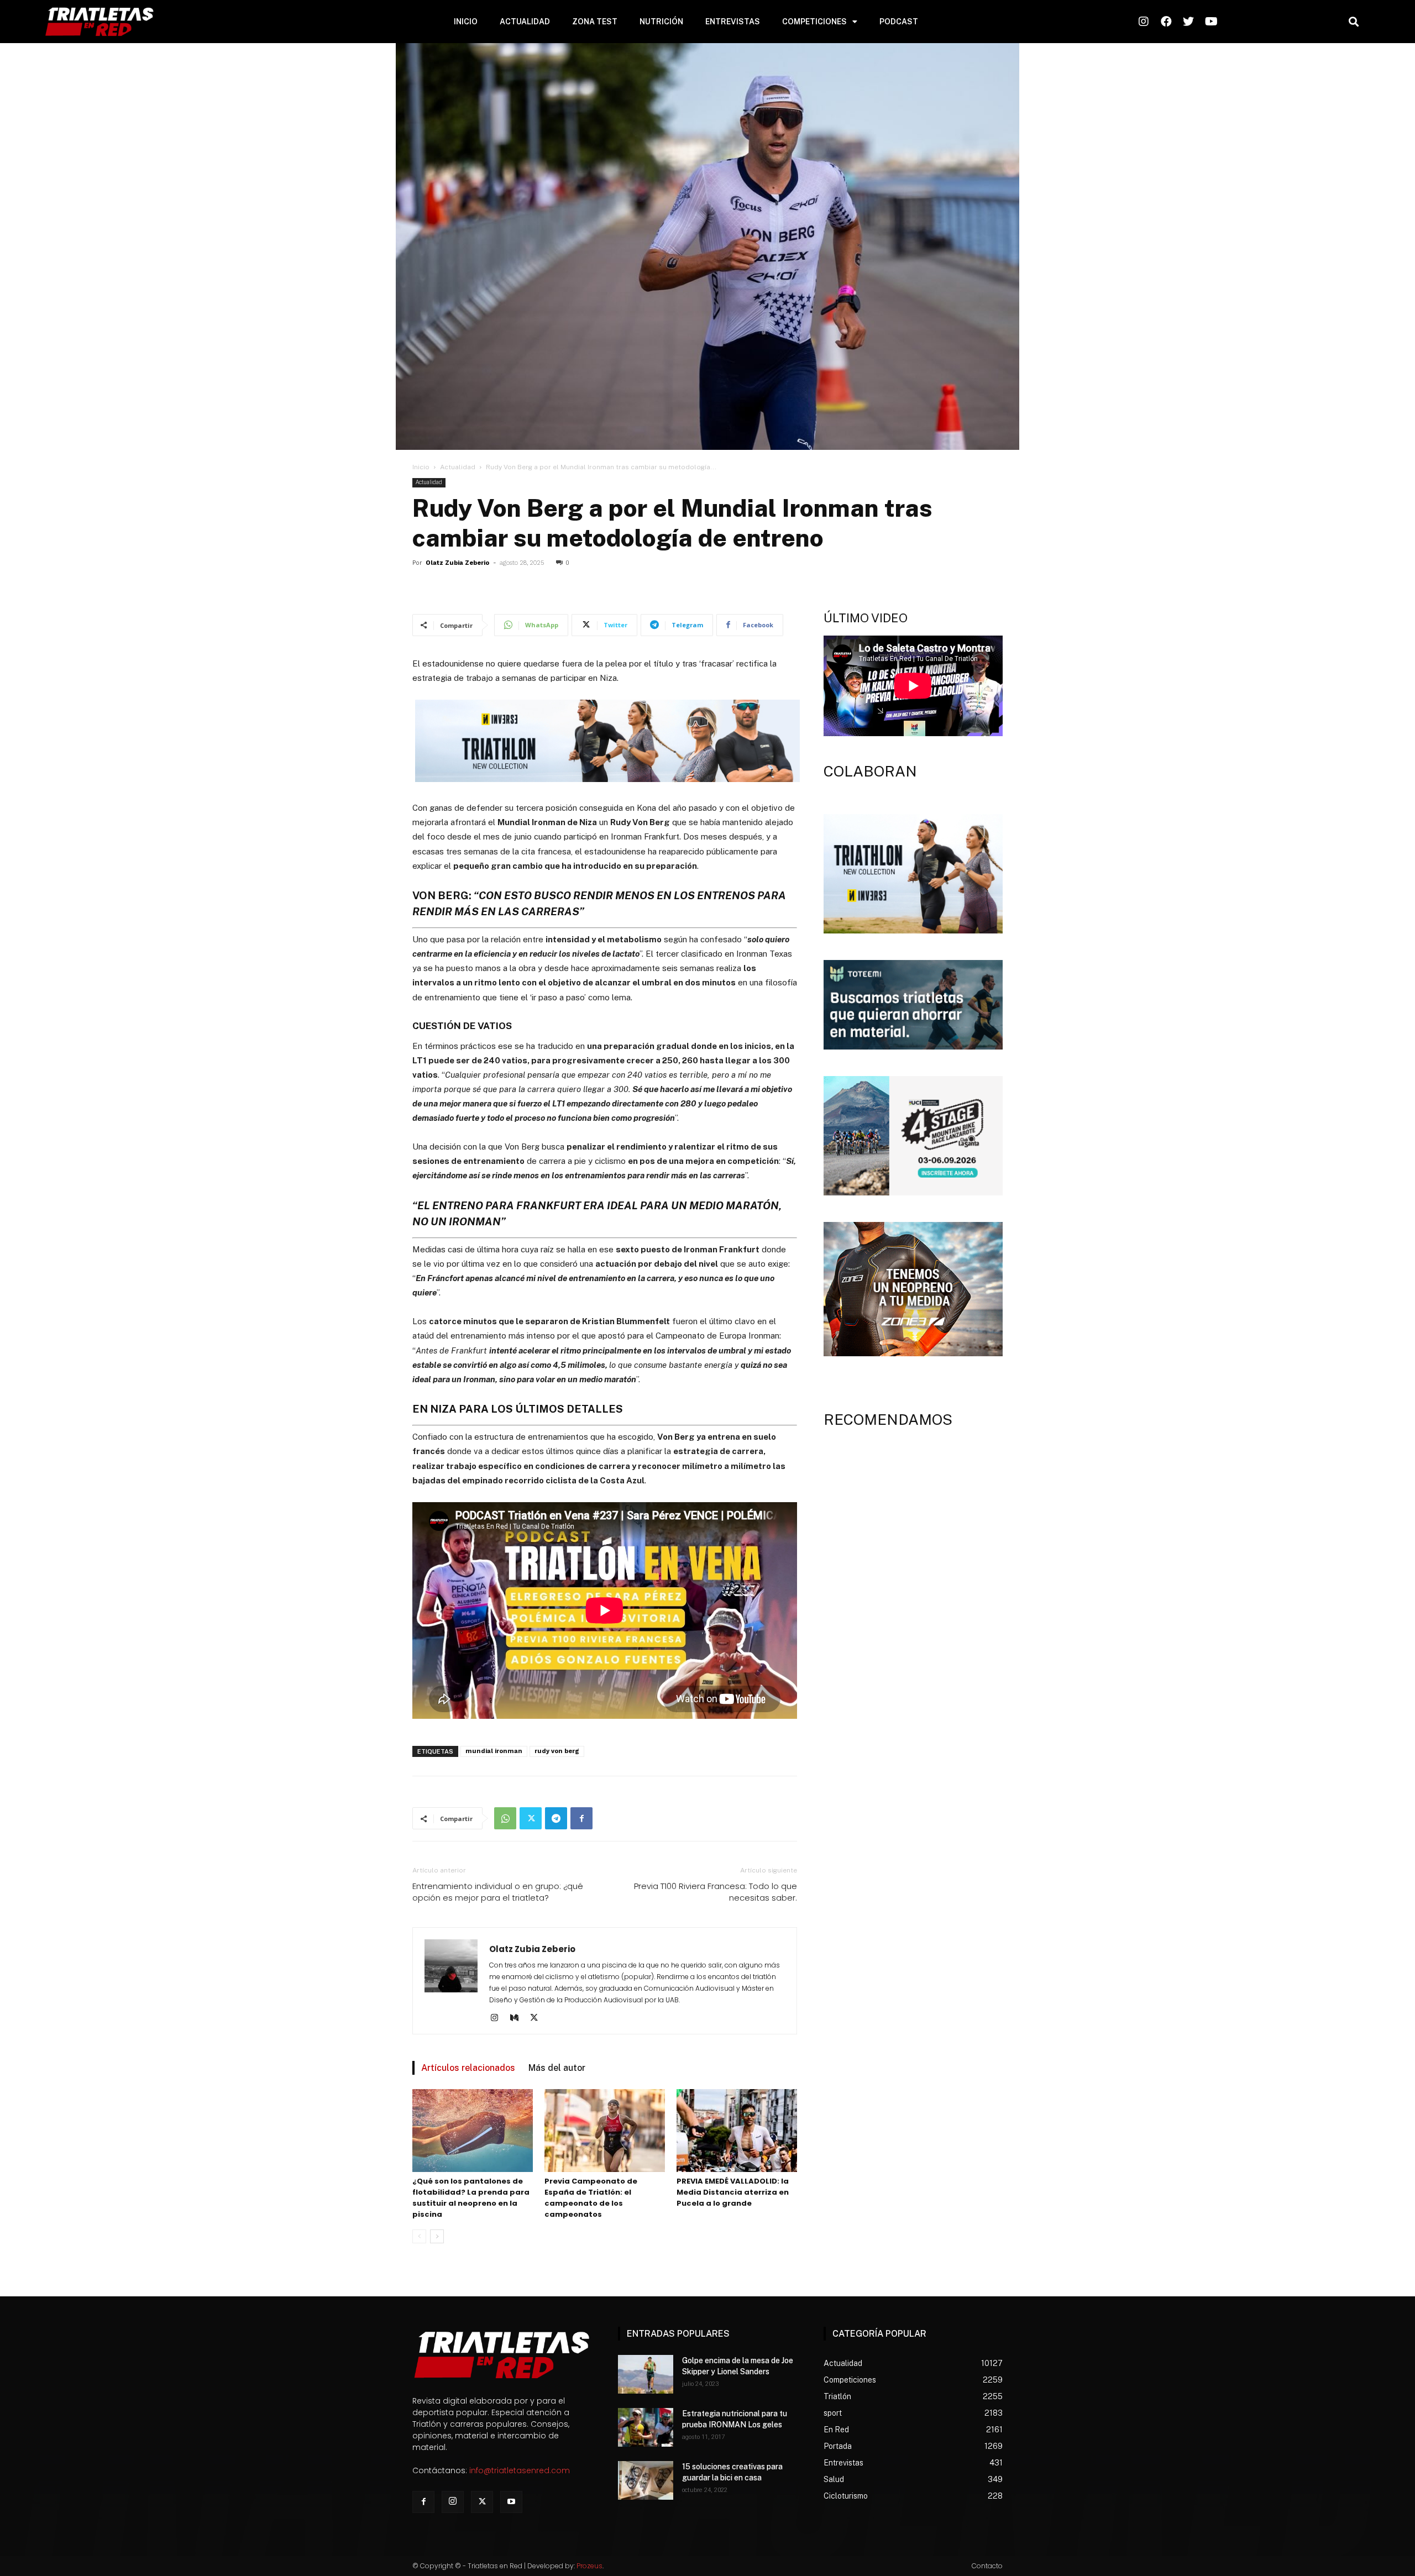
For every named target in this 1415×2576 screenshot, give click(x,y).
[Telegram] (556, 1818)
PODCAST (899, 22)
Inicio (421, 467)
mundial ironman (494, 1751)
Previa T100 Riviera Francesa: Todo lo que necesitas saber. (716, 1892)
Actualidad (458, 467)
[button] (1353, 22)
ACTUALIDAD (525, 22)
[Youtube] (511, 2502)
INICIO (466, 22)
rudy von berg (557, 1751)
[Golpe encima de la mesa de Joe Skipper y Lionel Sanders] (646, 2374)
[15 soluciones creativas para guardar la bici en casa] (646, 2480)
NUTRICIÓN (661, 22)
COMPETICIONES (814, 22)
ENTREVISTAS (733, 22)
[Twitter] (531, 1818)
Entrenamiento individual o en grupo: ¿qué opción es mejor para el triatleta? (498, 1892)
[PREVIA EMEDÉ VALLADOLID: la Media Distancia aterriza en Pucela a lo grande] (737, 2131)
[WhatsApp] (505, 1818)
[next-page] (437, 2236)
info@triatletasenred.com (520, 2470)
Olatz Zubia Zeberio (457, 563)
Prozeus (589, 2566)
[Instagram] (498, 2018)
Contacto (987, 2566)
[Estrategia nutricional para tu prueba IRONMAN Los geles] (646, 2427)
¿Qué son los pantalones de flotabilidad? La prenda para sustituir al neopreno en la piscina (471, 2198)
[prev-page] (419, 2236)
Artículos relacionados (468, 2068)
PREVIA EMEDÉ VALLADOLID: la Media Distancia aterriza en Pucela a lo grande (733, 2192)
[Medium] (518, 2018)
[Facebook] (581, 1818)
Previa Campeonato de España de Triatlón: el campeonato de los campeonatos (591, 2198)
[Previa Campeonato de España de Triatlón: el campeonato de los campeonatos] (605, 2131)
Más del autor (557, 2068)
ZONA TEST (595, 22)
